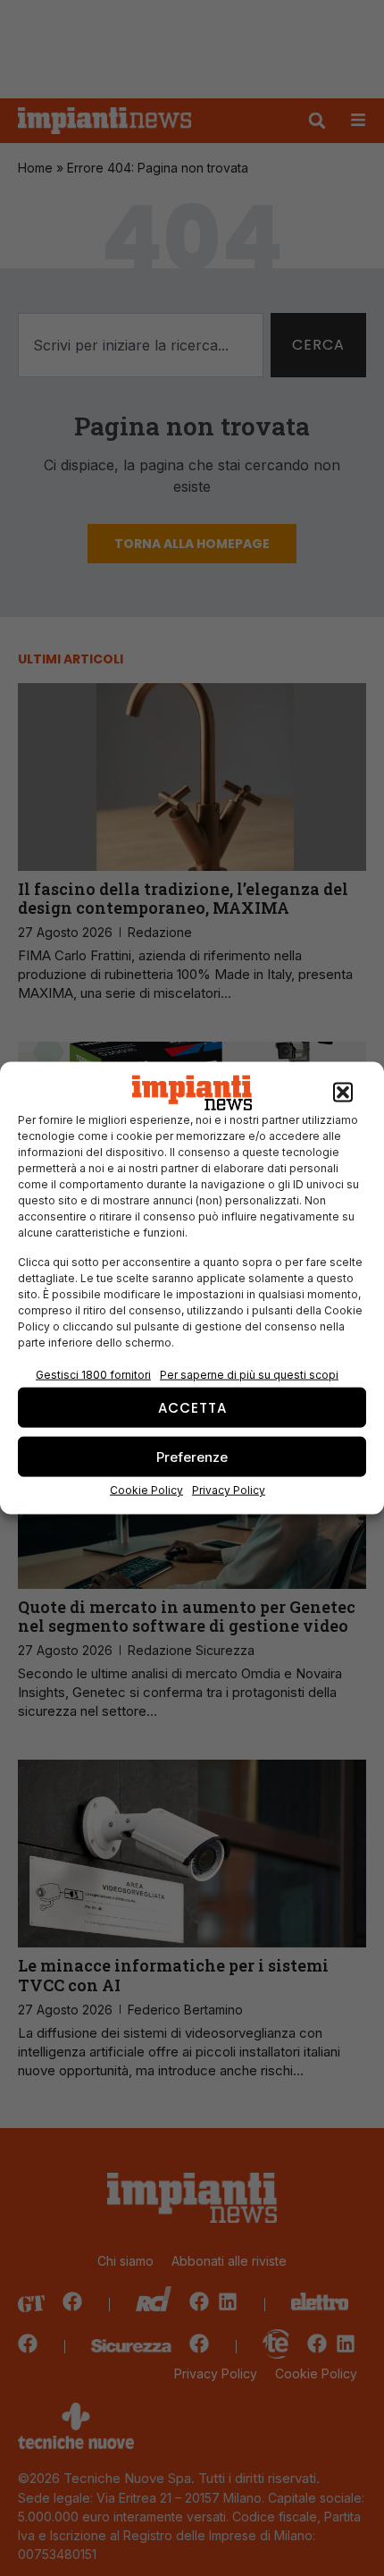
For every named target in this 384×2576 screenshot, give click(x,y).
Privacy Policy (229, 1490)
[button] (343, 1093)
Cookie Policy (146, 1490)
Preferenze (192, 1456)
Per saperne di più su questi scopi (249, 1375)
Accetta (192, 1407)
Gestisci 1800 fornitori (93, 1375)
